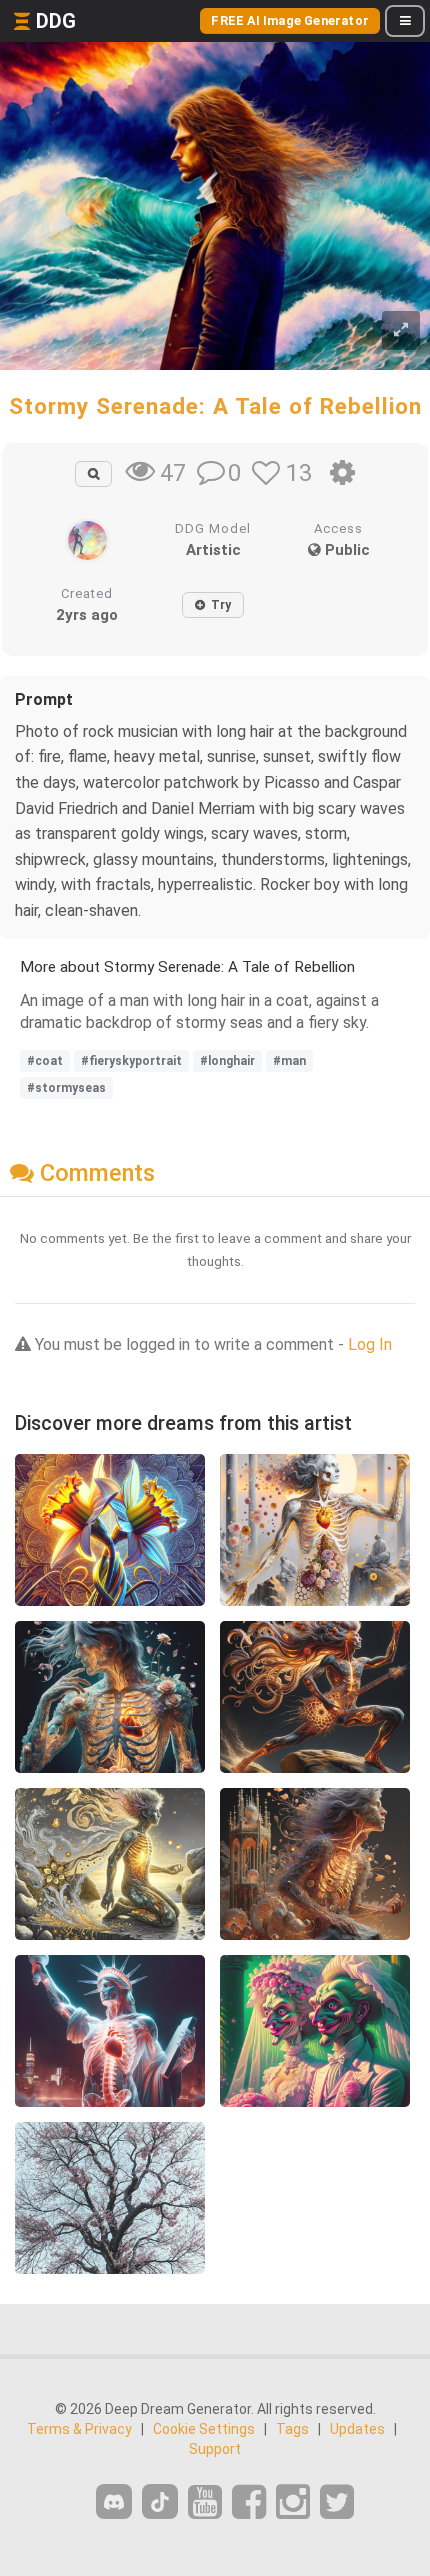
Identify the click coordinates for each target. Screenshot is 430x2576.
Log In (370, 1344)
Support (215, 2449)
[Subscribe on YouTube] (205, 2502)
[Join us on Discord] (114, 2501)
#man (289, 1061)
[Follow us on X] (337, 2502)
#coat (45, 1061)
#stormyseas (66, 1088)
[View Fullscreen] (401, 330)
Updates (357, 2429)
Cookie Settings (204, 2429)
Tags (292, 2429)
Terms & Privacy (79, 2429)
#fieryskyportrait (131, 1061)
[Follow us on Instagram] (293, 2502)
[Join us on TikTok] (160, 2501)
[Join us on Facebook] (249, 2502)
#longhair (227, 1061)
